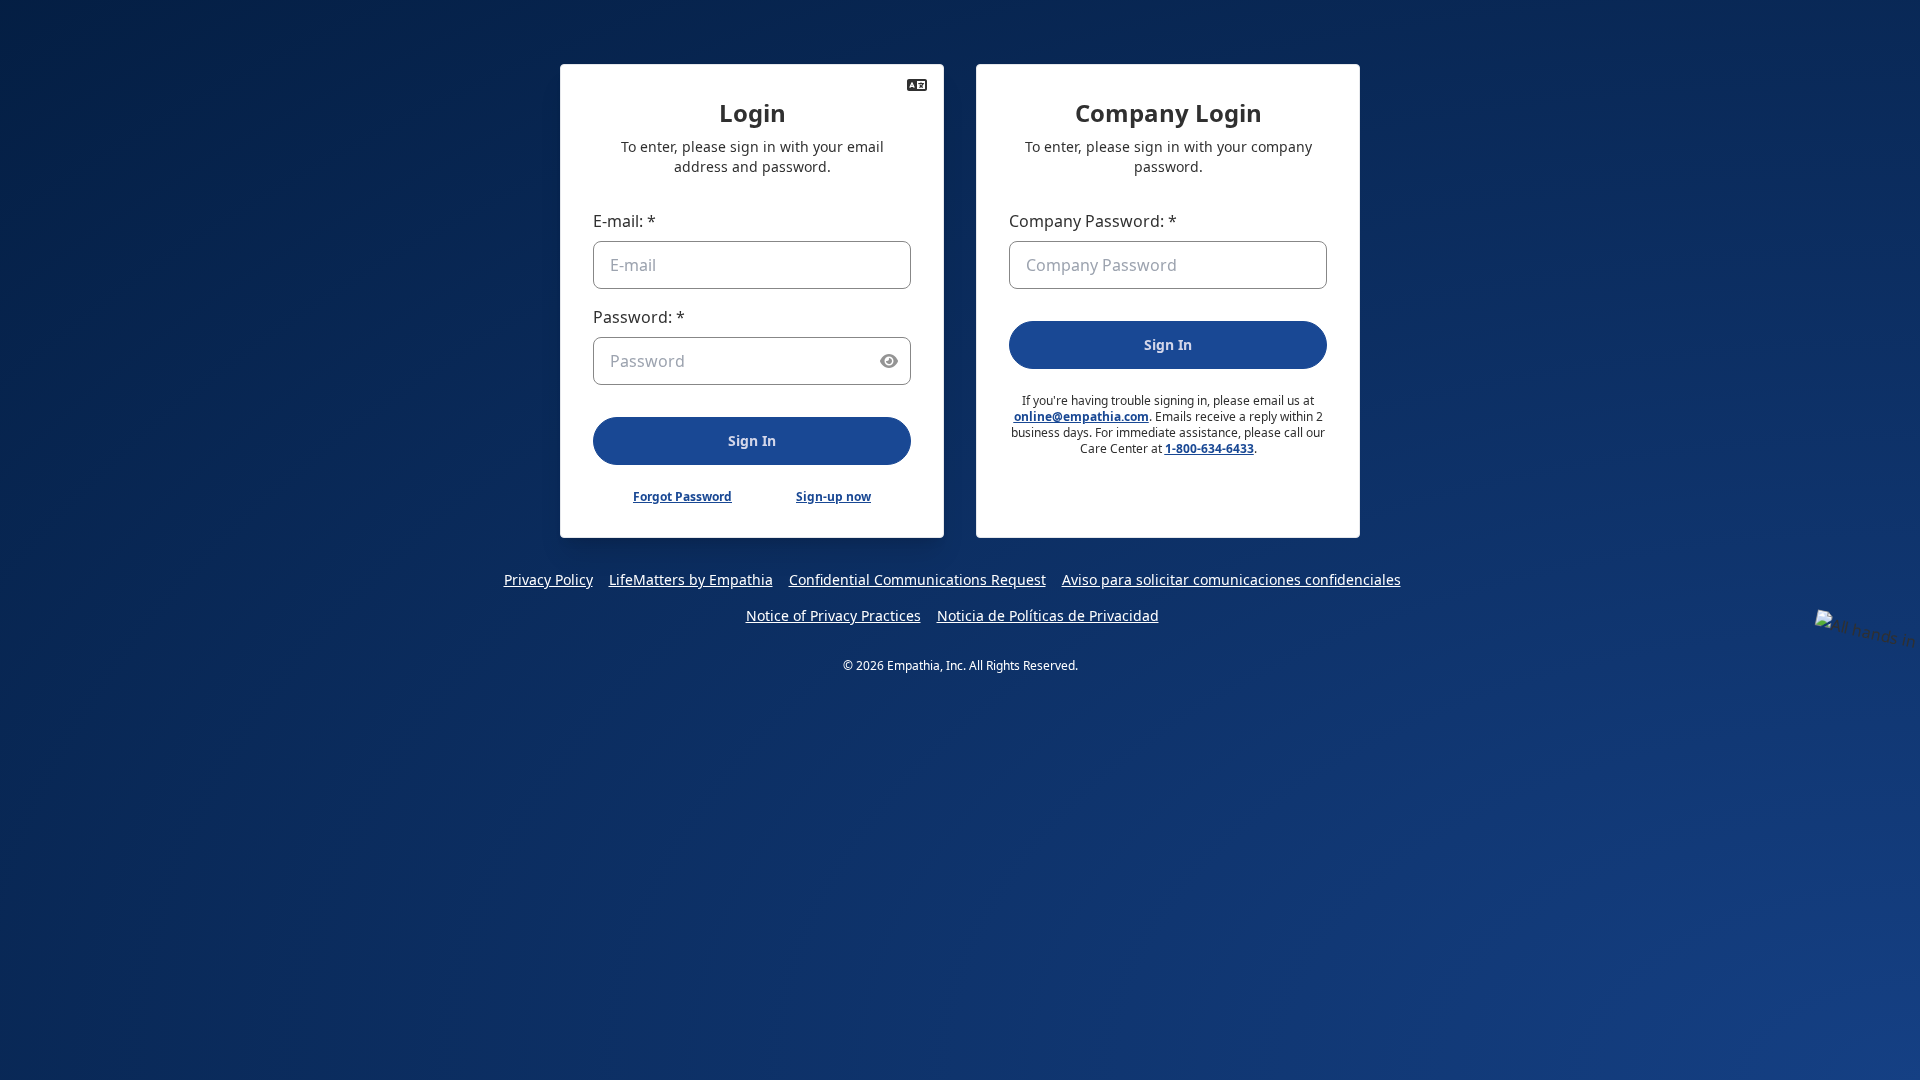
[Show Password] (889, 361)
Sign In (752, 440)
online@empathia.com (1081, 416)
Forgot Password (682, 497)
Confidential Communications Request (917, 579)
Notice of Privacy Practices (833, 615)
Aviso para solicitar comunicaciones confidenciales (1231, 579)
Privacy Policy (548, 579)
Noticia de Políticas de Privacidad (1048, 615)
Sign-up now (833, 497)
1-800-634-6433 (1209, 448)
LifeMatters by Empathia (691, 579)
